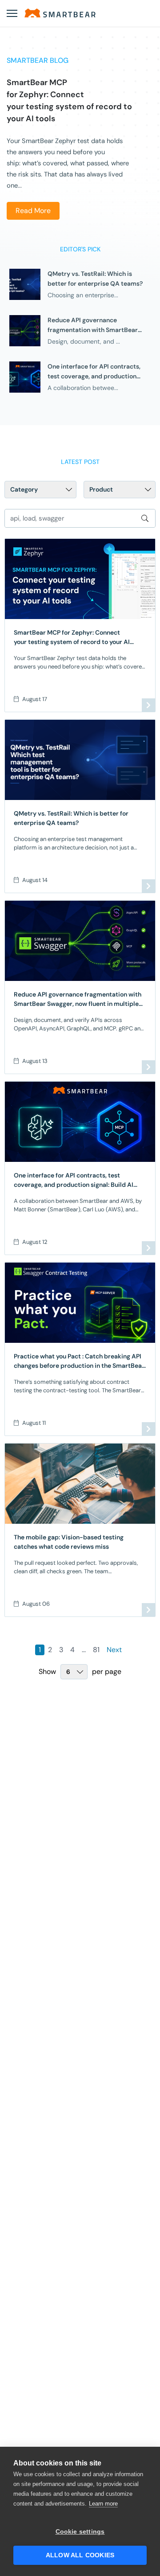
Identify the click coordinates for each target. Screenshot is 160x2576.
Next (114, 1650)
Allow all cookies (80, 2555)
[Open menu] (12, 13)
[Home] (60, 13)
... (84, 1650)
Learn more (103, 2504)
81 (96, 1650)
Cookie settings (80, 2532)
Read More (33, 211)
